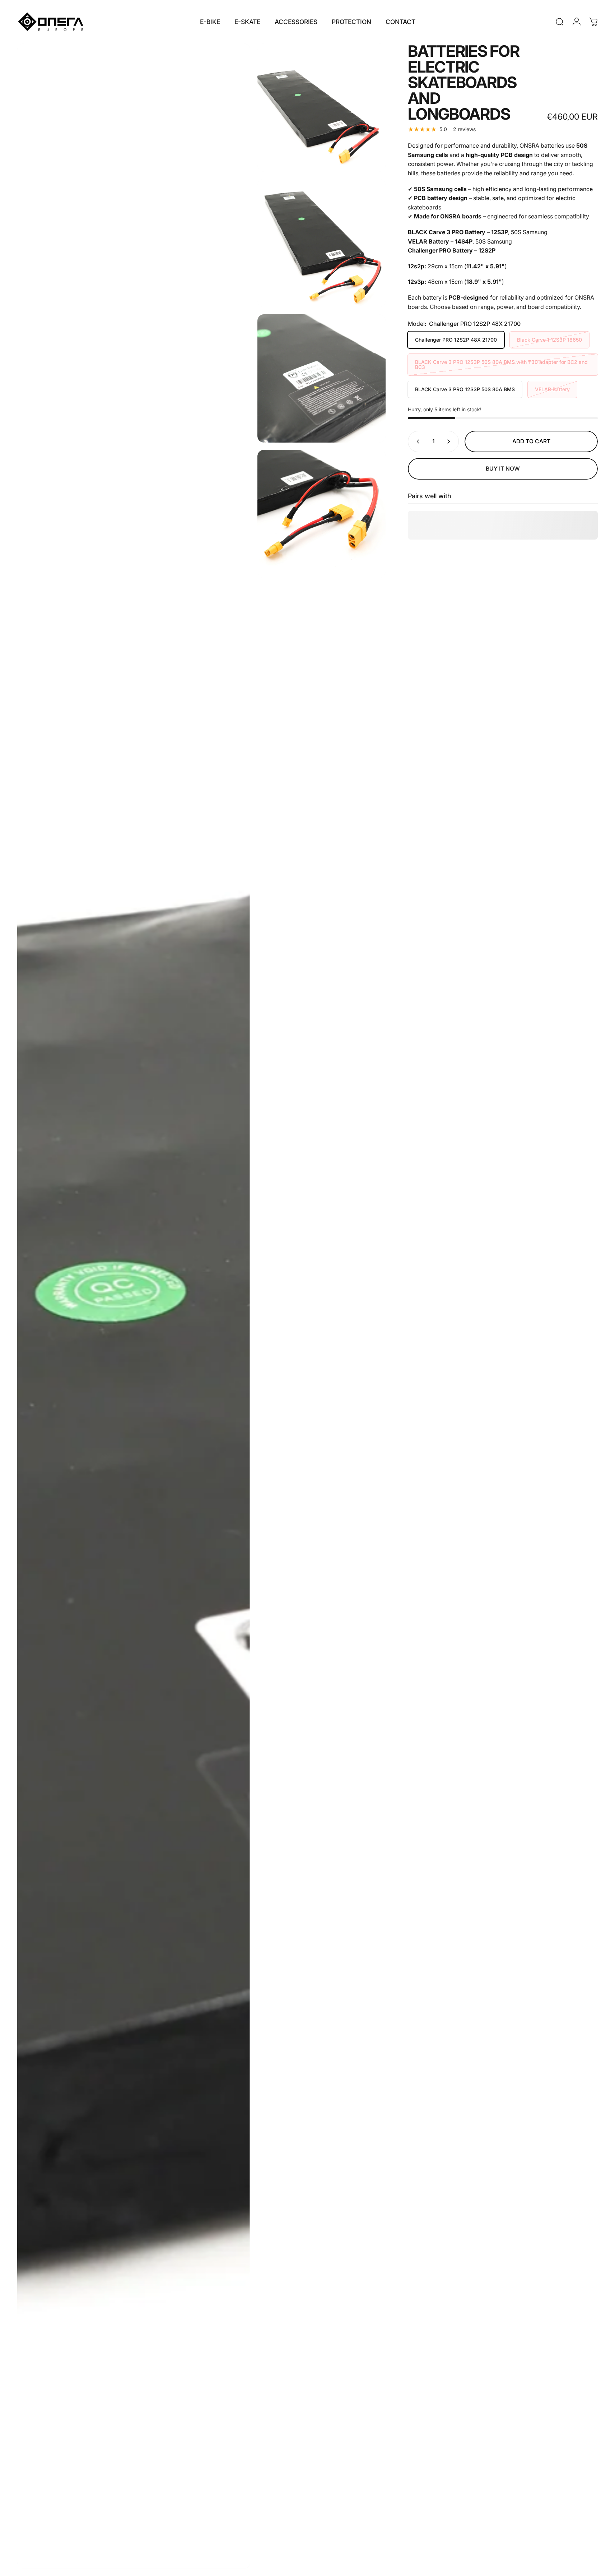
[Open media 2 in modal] (322, 108)
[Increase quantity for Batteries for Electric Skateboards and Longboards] (450, 441)
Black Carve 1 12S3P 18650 (549, 340)
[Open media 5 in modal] (322, 514)
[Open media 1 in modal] (134, 1306)
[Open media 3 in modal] (322, 243)
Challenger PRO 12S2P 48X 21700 (456, 340)
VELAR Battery (552, 389)
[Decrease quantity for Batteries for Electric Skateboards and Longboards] (416, 441)
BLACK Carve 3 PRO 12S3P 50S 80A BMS (465, 389)
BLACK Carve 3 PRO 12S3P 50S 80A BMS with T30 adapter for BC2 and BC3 (501, 364)
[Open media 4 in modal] (322, 378)
